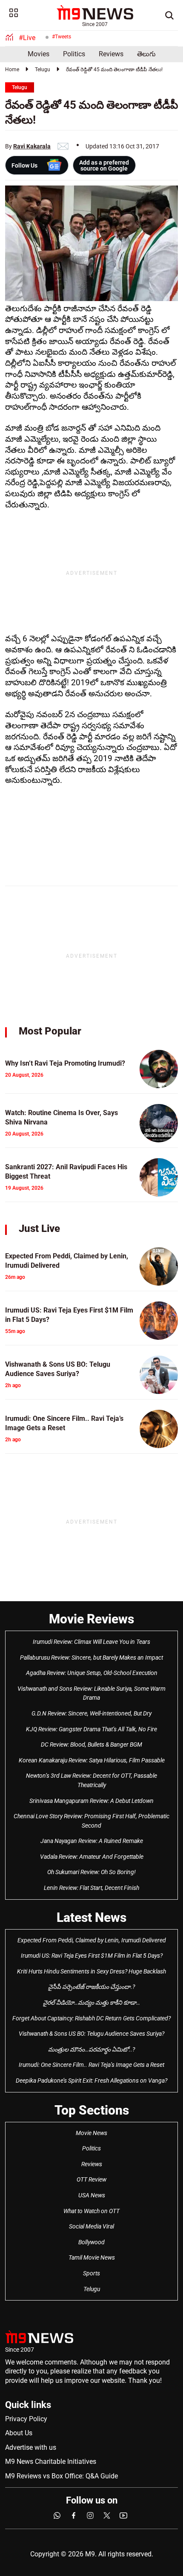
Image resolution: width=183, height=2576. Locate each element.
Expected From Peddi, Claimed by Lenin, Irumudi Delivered (92, 1940)
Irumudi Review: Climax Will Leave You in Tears (91, 1642)
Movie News (91, 2133)
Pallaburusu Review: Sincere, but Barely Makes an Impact (91, 1657)
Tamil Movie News (92, 2257)
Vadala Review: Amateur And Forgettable (92, 1857)
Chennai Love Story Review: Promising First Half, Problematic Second (91, 1821)
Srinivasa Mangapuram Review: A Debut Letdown (91, 1801)
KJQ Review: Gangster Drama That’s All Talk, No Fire (91, 1729)
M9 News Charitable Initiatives (51, 2462)
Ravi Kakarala (32, 146)
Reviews (111, 54)
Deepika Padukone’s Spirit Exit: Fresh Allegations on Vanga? (91, 2081)
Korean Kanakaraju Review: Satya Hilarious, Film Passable (92, 1760)
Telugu (43, 70)
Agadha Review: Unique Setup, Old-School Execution (92, 1673)
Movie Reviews (91, 1619)
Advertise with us (31, 2447)
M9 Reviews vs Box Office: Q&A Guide (61, 2476)
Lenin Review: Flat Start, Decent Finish (91, 1888)
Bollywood (91, 2242)
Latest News (91, 1917)
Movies (39, 54)
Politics (74, 54)
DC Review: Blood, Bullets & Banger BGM (91, 1744)
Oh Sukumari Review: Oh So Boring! (91, 1872)
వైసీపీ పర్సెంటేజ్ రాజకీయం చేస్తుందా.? (91, 1987)
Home (12, 70)
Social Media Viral (91, 2226)
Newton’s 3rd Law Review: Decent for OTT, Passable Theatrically (91, 1780)
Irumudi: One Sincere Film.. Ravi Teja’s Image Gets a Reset (91, 2065)
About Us (19, 2433)
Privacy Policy (26, 2419)
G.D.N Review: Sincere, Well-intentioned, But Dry (91, 1713)
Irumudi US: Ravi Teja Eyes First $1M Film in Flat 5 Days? (92, 1956)
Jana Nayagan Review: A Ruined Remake (92, 1841)
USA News (92, 2195)
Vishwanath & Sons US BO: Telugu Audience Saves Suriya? (91, 2034)
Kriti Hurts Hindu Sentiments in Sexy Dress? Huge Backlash (91, 1971)
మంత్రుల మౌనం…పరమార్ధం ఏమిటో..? (91, 2049)
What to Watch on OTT (91, 2211)
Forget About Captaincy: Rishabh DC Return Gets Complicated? (91, 2018)
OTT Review (91, 2179)
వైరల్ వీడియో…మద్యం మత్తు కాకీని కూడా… (91, 2002)
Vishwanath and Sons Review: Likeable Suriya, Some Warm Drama (91, 1693)
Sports (91, 2273)
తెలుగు (146, 54)
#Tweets (61, 37)
